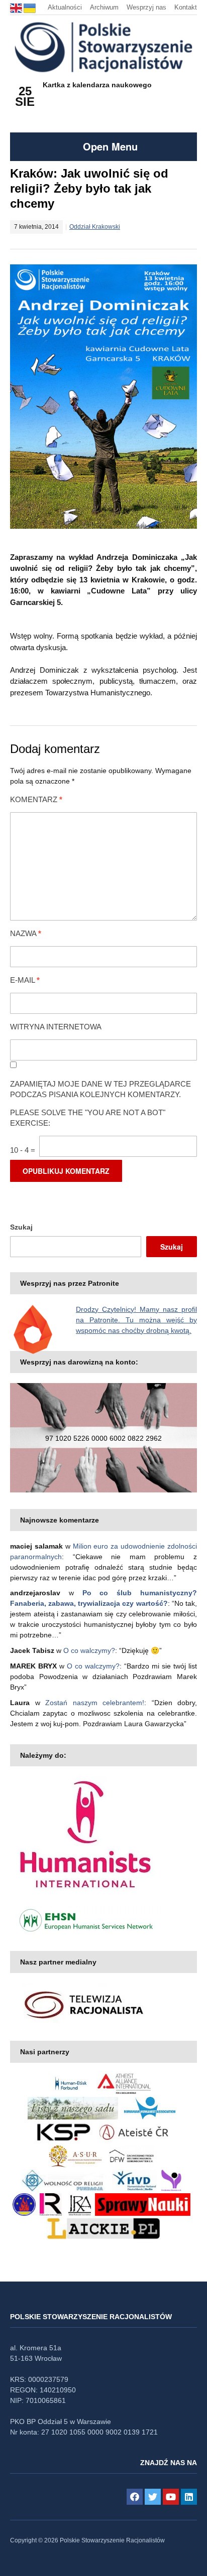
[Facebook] (135, 2497)
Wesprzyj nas (146, 7)
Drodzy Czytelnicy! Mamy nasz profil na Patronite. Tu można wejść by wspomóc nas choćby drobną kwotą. (136, 1320)
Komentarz (36, 799)
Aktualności (65, 7)
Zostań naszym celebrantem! (95, 1703)
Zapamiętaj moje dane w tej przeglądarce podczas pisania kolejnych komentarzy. (100, 1089)
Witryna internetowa (56, 1027)
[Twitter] (153, 2497)
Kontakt (186, 7)
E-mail (25, 980)
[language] (17, 7)
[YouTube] (171, 2497)
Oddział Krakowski (95, 227)
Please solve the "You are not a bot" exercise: (88, 1118)
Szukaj (21, 1227)
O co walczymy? (89, 1650)
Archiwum (104, 7)
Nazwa (26, 933)
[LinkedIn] (189, 2497)
